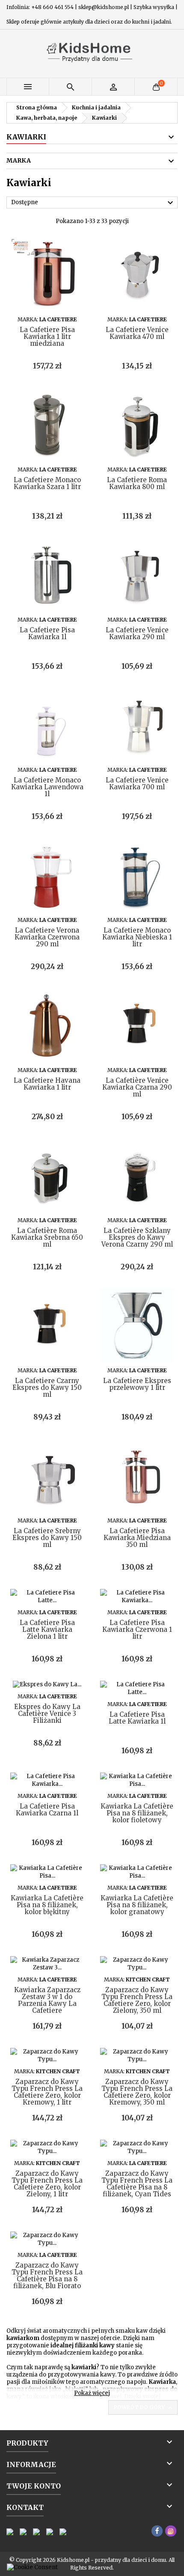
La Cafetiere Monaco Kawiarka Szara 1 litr (47, 483)
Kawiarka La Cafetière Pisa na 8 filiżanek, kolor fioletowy (137, 1813)
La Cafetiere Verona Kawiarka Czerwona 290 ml (47, 937)
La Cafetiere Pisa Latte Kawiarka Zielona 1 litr (47, 1629)
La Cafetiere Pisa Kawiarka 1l (47, 633)
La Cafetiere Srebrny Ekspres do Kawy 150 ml (47, 1538)
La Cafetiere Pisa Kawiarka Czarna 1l (47, 1810)
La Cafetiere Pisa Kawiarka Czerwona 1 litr (137, 1629)
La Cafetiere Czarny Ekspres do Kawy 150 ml (47, 1388)
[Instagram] (171, 2531)
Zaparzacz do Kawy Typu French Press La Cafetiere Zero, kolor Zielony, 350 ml (137, 2000)
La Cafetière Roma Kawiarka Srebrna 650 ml (47, 1237)
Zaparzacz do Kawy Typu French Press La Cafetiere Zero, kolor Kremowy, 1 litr (47, 2092)
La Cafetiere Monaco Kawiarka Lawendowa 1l (47, 787)
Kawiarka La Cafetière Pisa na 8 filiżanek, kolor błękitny (47, 1905)
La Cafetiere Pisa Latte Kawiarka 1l (137, 1718)
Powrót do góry (144, 2408)
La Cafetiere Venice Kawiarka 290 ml (137, 633)
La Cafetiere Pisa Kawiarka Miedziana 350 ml (137, 1538)
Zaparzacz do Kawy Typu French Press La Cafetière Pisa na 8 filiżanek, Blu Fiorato (47, 2276)
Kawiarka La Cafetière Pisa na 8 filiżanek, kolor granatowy (137, 1905)
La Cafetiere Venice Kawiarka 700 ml (137, 784)
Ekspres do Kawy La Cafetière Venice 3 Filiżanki (47, 1714)
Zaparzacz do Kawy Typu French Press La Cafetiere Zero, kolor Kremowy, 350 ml (137, 2092)
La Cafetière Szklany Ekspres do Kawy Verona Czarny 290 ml (137, 1237)
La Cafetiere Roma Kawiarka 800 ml (137, 483)
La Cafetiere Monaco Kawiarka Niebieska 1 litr (137, 937)
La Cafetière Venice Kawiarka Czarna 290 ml (137, 1087)
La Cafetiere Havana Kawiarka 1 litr (47, 1084)
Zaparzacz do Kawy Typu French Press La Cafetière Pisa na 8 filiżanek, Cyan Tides (137, 2184)
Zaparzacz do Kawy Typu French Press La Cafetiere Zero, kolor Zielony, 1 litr (47, 2184)
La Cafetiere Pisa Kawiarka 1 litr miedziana (47, 337)
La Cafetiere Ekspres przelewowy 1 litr (137, 1384)
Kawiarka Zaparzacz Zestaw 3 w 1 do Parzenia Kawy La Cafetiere (47, 2000)
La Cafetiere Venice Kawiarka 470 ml (137, 333)
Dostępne (93, 203)
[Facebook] (157, 2531)
